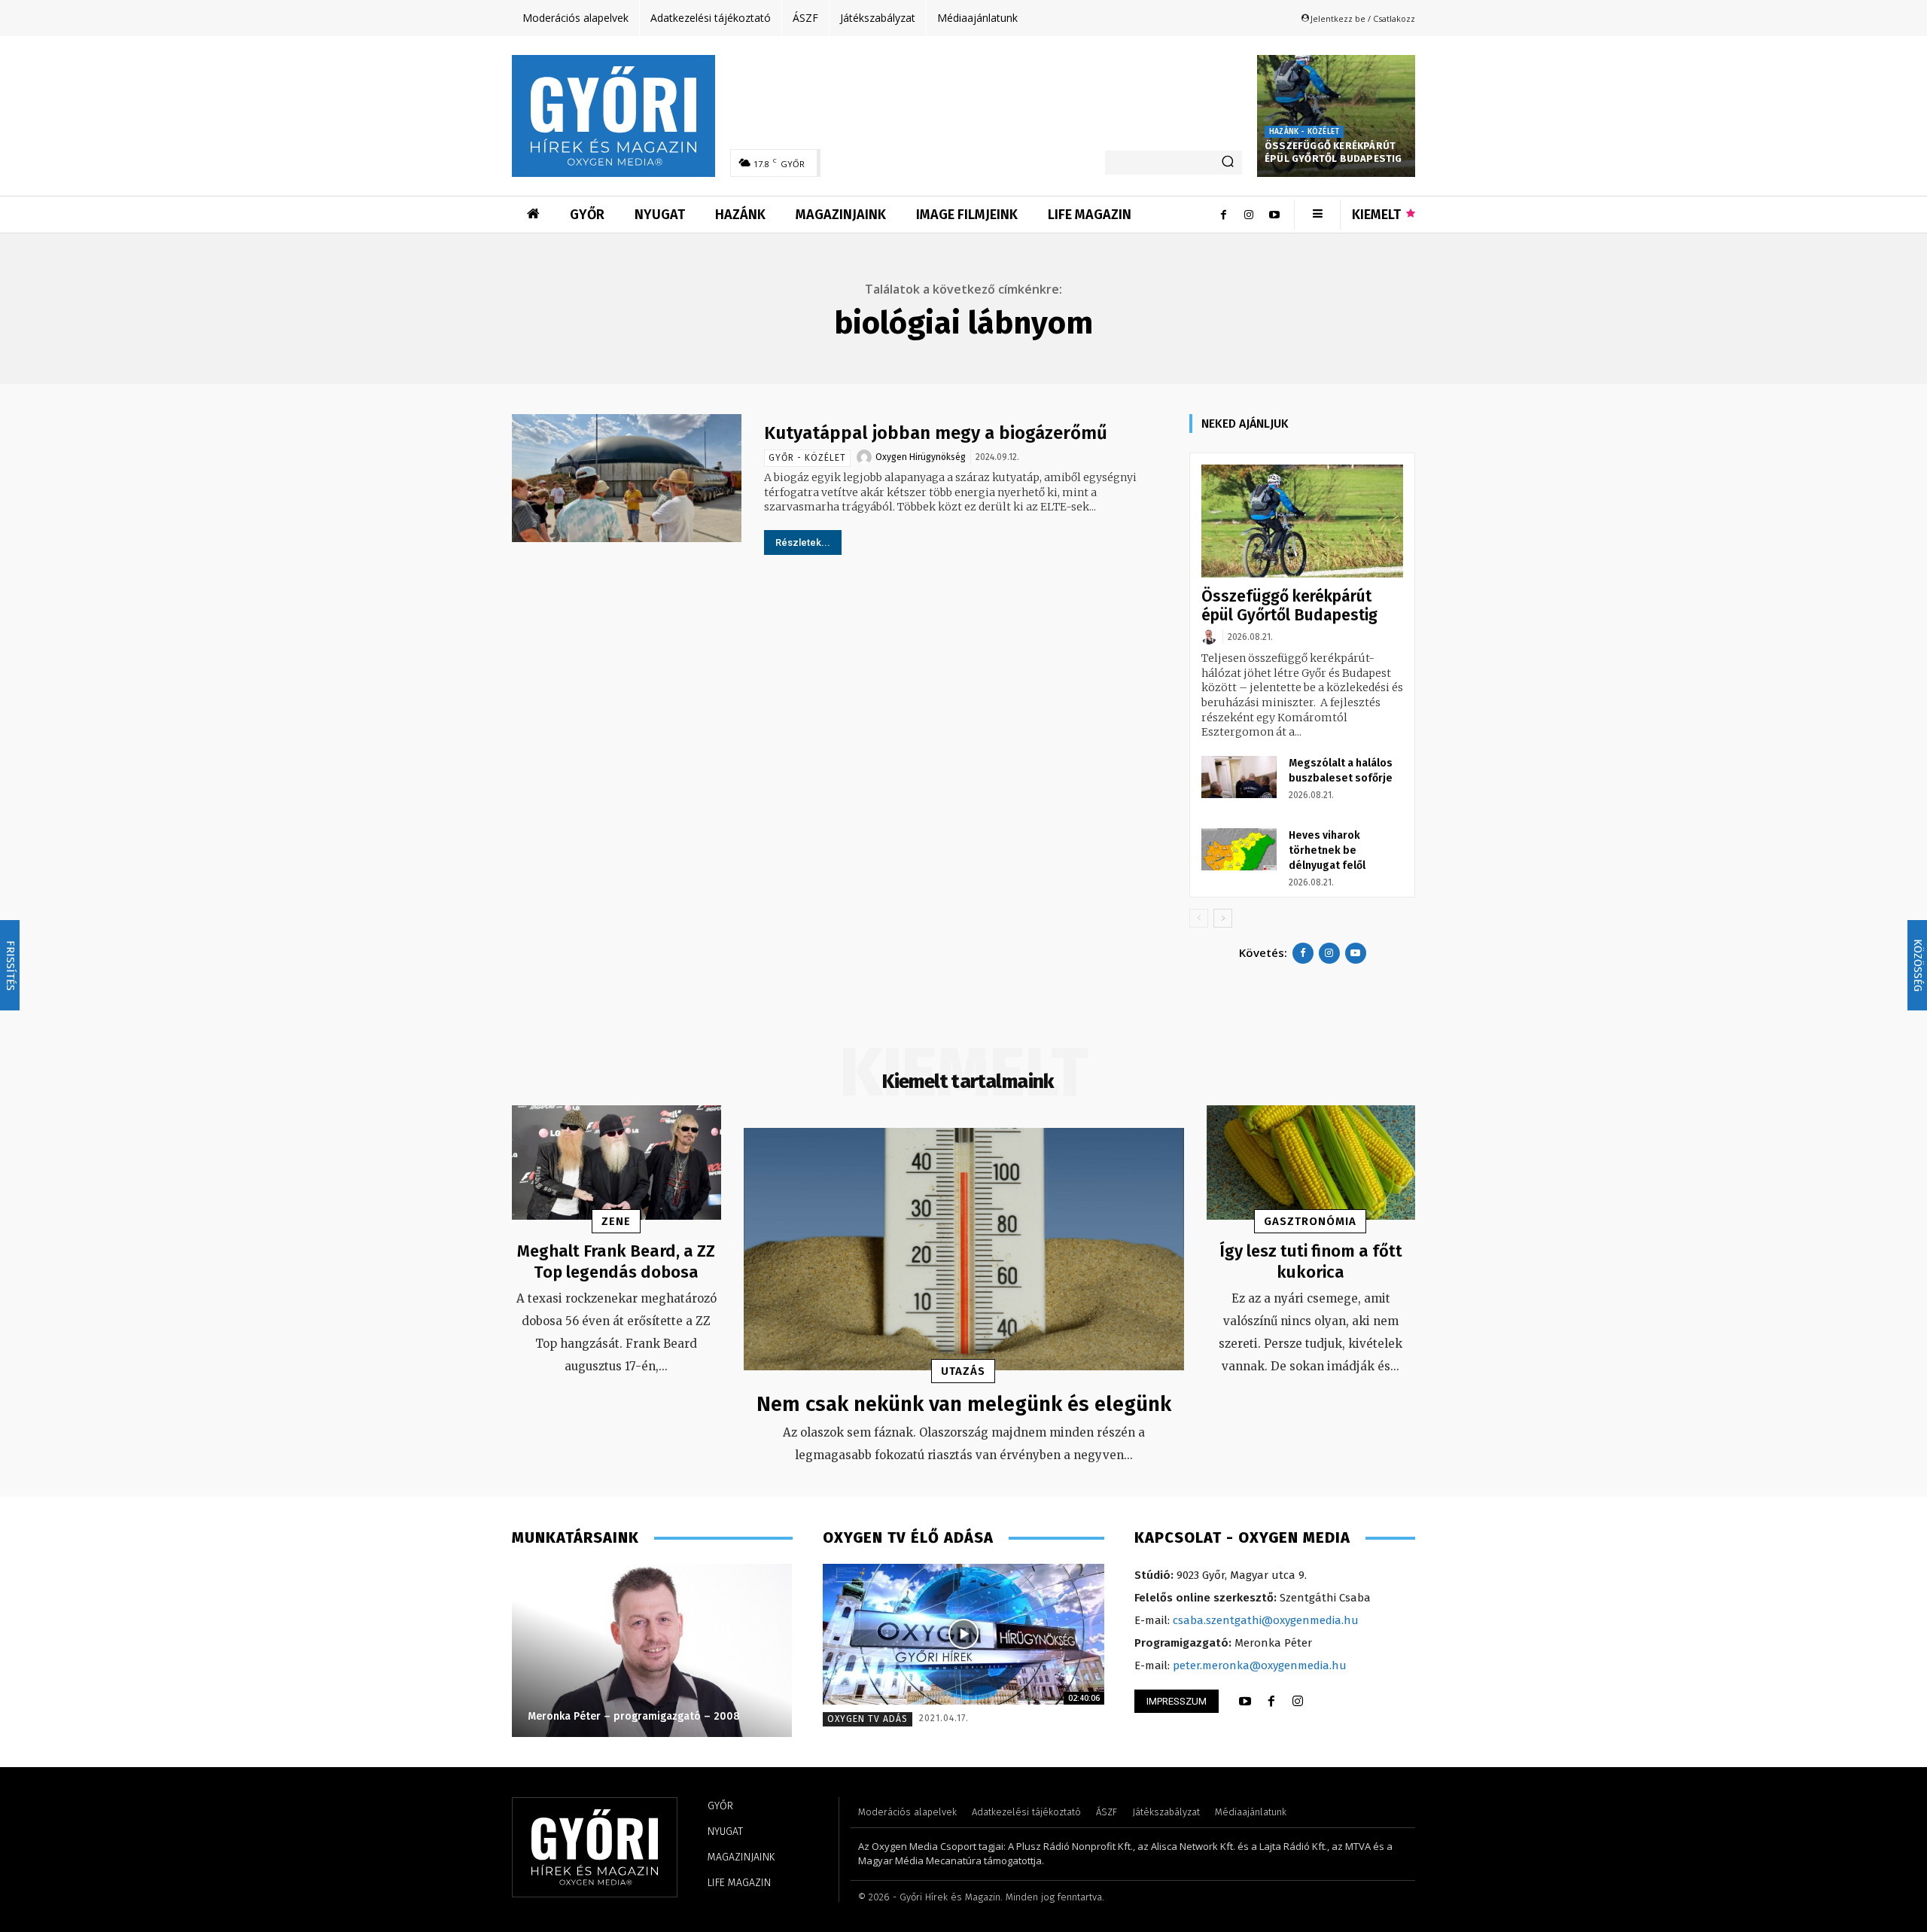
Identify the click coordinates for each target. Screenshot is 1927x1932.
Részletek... (803, 542)
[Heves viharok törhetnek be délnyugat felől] (1239, 849)
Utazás (963, 1371)
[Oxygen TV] (963, 1634)
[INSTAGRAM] (1298, 1702)
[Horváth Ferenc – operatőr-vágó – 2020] (574, 1650)
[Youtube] (1274, 215)
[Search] (1228, 163)
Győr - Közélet (807, 458)
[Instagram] (1249, 215)
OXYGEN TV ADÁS (868, 1719)
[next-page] (1223, 918)
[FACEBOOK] (1271, 1702)
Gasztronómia (1310, 1221)
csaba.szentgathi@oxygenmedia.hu (1266, 1620)
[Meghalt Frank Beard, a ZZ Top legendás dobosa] (616, 1163)
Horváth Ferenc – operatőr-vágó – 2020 (551, 1716)
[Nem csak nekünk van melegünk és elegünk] (964, 1249)
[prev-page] (1199, 918)
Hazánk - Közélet (1304, 132)
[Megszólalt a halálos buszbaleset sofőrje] (1239, 777)
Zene (616, 1221)
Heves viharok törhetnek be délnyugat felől (1327, 850)
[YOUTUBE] (1245, 1702)
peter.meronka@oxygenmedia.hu (1260, 1665)
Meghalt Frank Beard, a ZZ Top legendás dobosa (616, 1262)
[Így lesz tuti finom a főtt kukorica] (1311, 1163)
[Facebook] (1223, 215)
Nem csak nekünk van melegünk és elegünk (964, 1404)
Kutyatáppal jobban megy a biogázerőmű (936, 433)
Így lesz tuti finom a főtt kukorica (1311, 1262)
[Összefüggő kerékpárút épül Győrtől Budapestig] (1336, 116)
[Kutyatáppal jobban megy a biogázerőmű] (627, 478)
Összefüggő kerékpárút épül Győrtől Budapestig (1333, 152)
